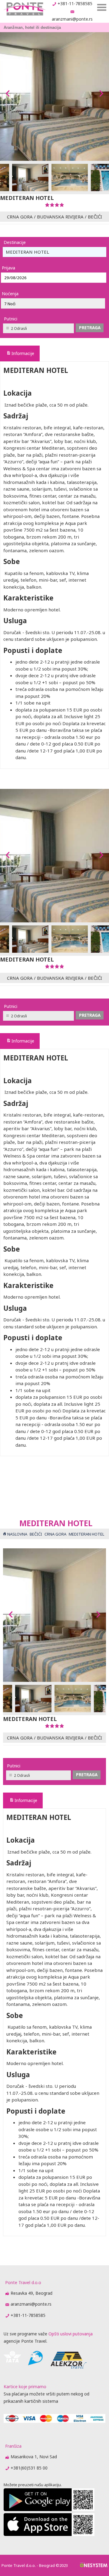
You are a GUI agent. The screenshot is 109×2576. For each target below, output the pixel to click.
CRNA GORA (20, 217)
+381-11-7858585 (75, 3)
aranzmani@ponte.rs (72, 19)
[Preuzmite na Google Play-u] (49, 2509)
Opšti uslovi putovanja (71, 2334)
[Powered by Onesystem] (94, 2565)
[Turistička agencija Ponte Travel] (24, 9)
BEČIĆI (95, 217)
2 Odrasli (19, 328)
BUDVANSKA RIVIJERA (60, 217)
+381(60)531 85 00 (29, 2468)
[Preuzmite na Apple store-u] (49, 2534)
